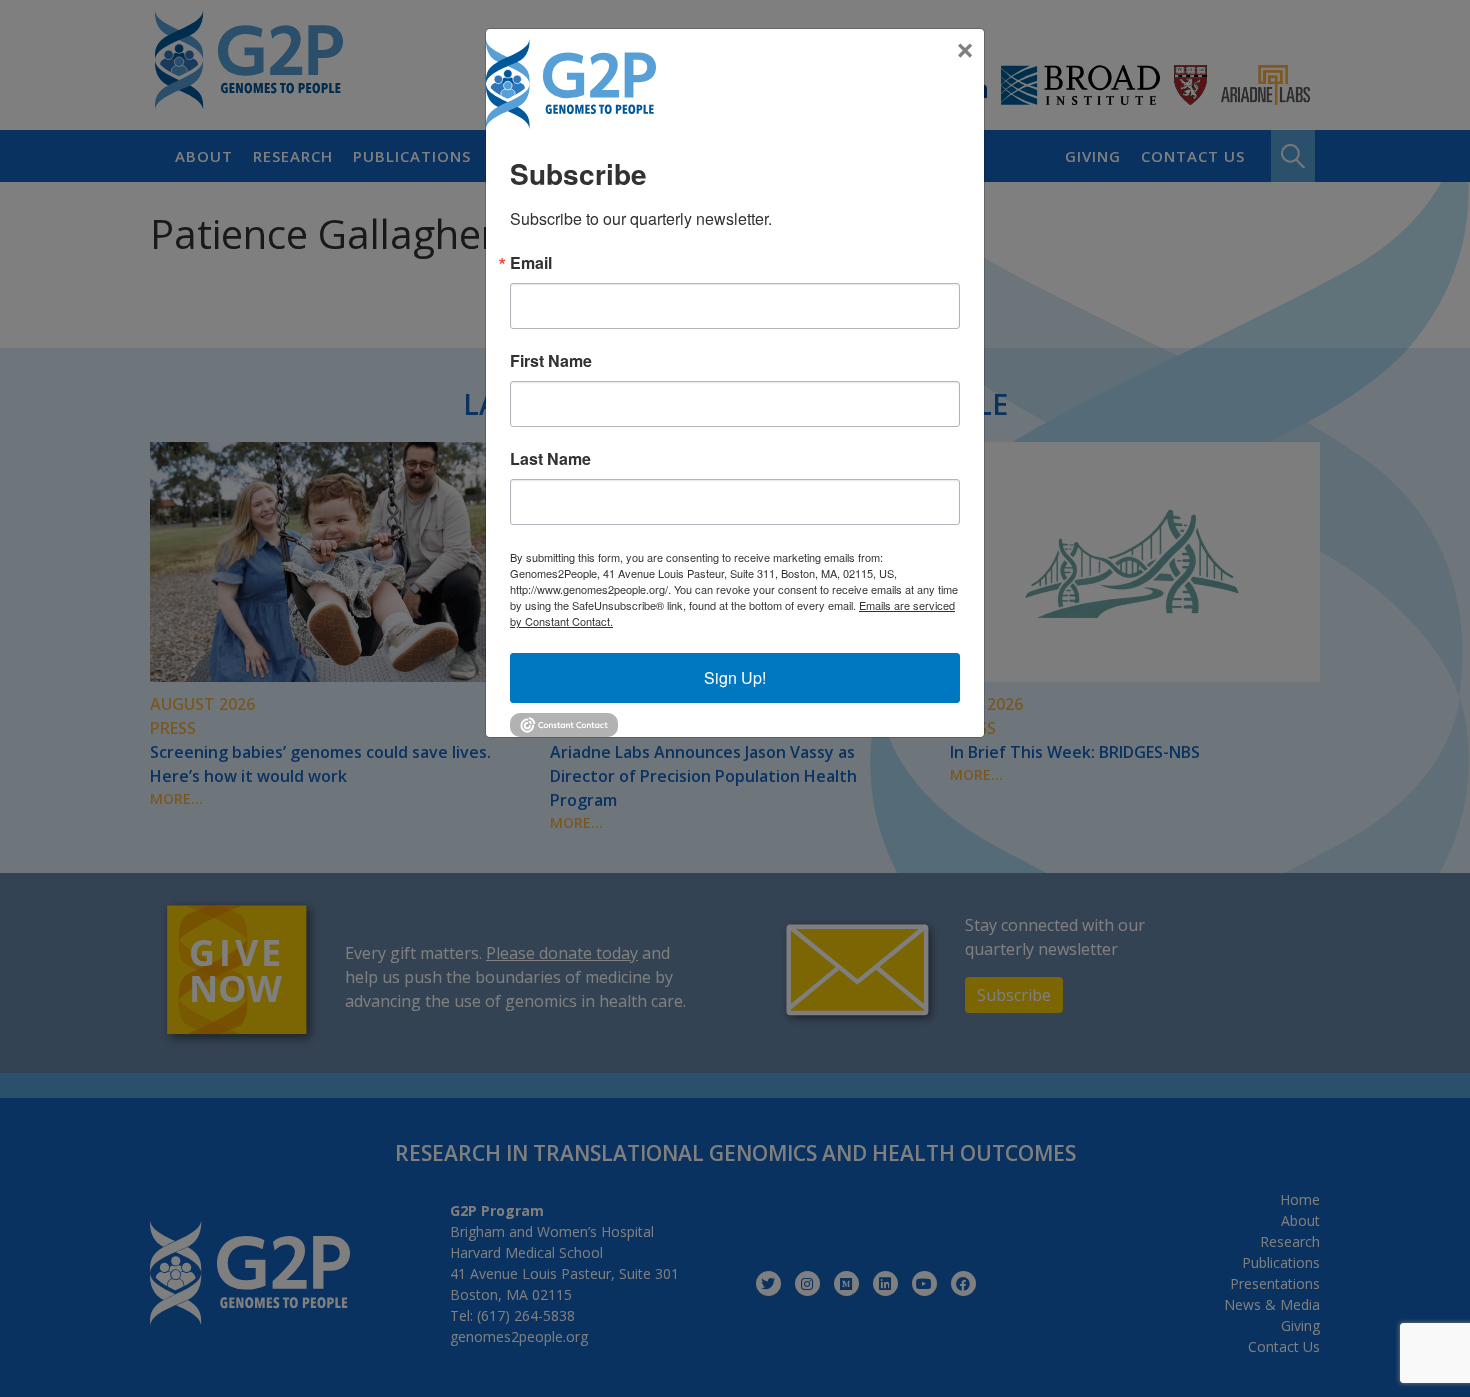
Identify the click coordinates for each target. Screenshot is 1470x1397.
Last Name (550, 459)
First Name (551, 361)
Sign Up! (735, 677)
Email (531, 263)
